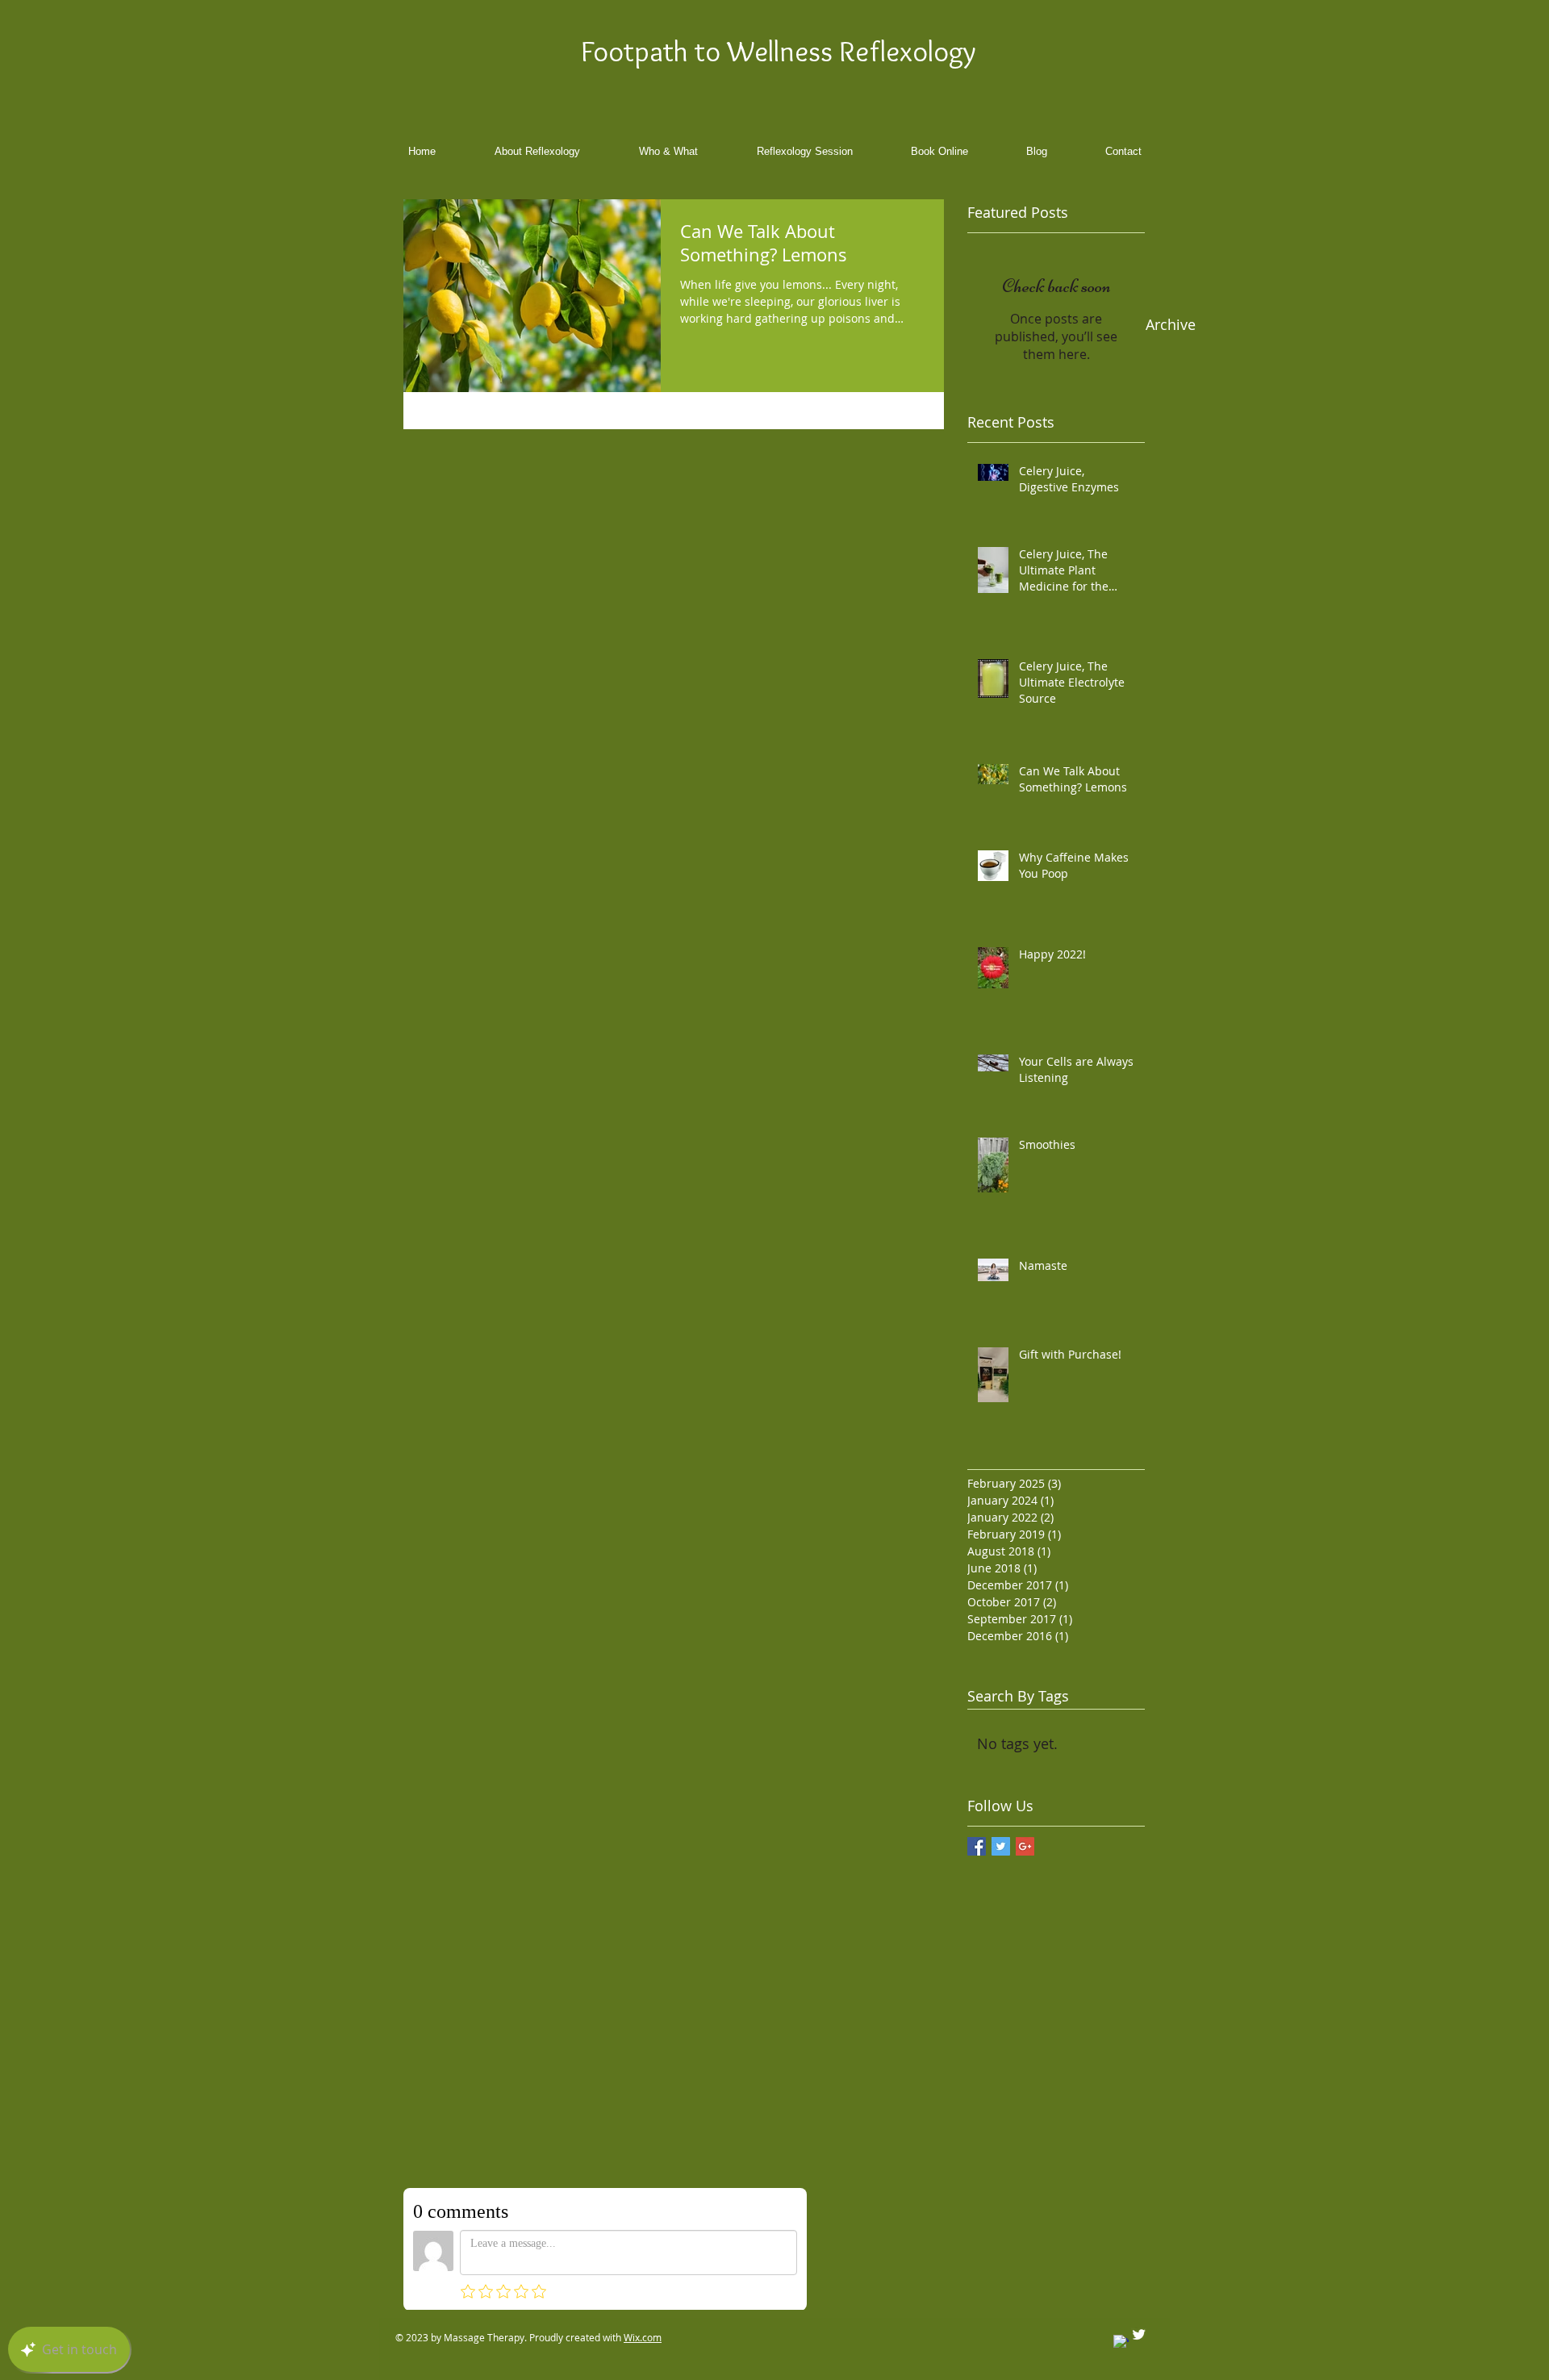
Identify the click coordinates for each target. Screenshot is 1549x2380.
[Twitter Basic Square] (1001, 1846)
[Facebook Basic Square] (977, 1846)
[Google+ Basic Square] (1025, 1846)
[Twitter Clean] (1139, 2335)
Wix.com (643, 2338)
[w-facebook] (1121, 2343)
